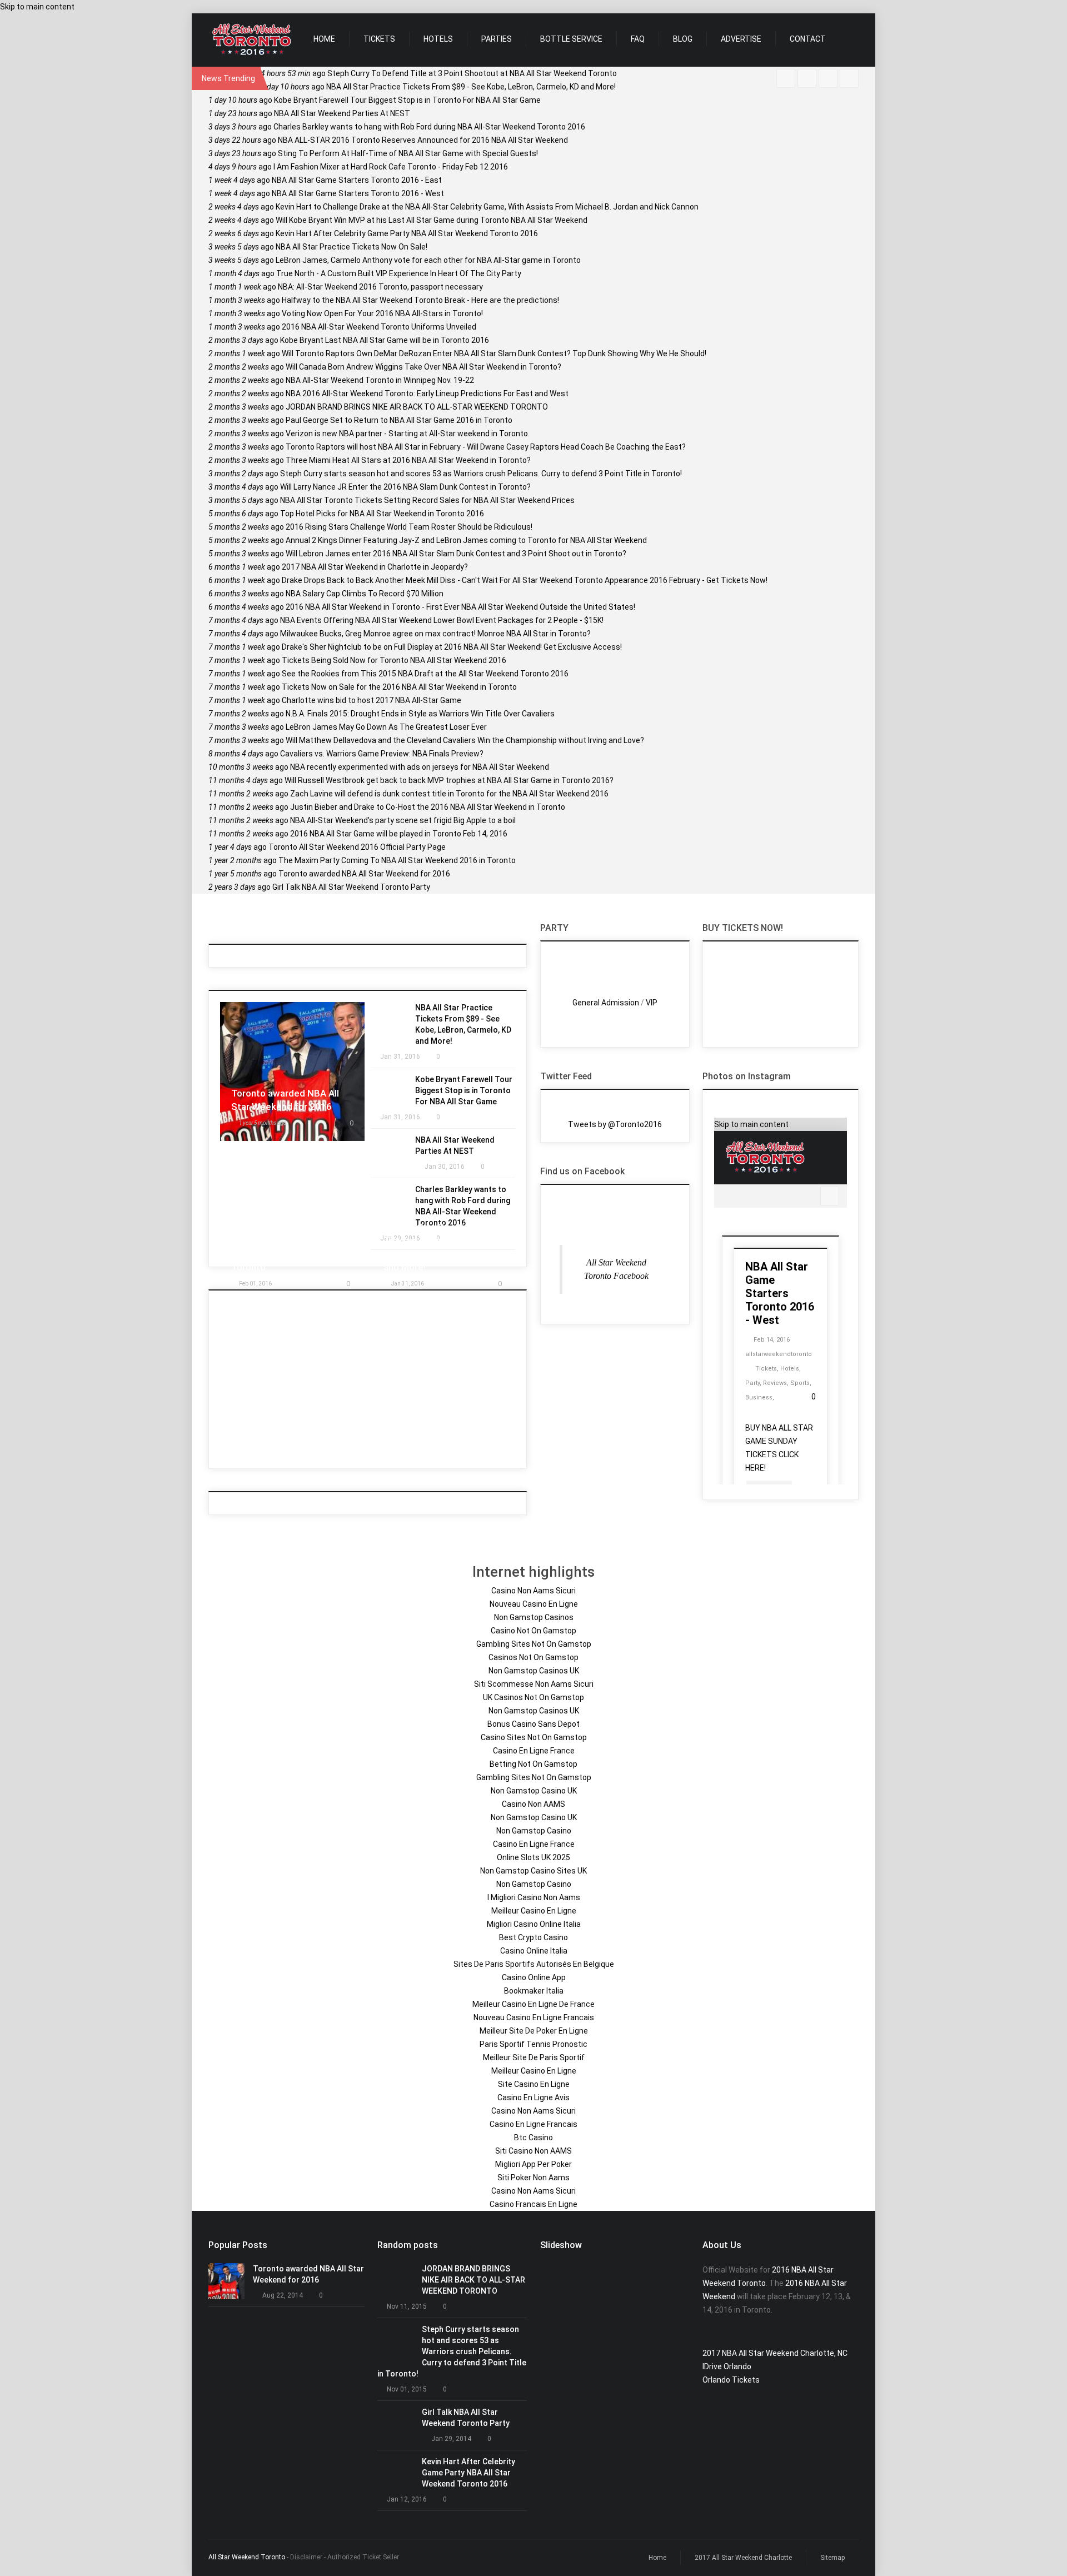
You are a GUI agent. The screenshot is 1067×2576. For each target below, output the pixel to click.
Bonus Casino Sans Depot (533, 1724)
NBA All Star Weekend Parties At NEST (309, 113)
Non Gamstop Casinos (534, 1617)
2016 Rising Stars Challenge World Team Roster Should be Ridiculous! (370, 527)
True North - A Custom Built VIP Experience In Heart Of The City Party (365, 273)
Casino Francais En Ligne (533, 2204)
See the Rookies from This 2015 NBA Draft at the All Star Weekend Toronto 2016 (388, 674)
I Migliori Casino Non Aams (534, 1897)
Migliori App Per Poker (533, 2164)
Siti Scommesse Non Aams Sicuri (534, 1684)
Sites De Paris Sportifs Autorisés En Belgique (534, 1964)
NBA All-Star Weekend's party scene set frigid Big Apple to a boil (362, 820)
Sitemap (832, 2558)
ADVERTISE (741, 39)
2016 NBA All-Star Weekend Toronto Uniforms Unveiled (342, 327)
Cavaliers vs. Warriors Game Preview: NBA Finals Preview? (346, 754)
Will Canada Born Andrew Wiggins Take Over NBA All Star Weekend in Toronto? (385, 367)
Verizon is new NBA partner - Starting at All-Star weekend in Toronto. (369, 434)
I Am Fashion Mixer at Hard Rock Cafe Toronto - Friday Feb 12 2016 (358, 167)
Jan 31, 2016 (400, 1057)
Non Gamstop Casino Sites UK (533, 1871)
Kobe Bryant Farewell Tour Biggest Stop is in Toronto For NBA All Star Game (375, 100)
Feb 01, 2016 (255, 1284)
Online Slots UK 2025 (533, 1857)
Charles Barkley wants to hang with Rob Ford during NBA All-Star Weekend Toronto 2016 (397, 127)
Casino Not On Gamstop (533, 1631)
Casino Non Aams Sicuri (533, 1591)
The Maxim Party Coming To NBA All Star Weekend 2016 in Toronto (362, 860)
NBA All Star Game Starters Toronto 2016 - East (325, 180)
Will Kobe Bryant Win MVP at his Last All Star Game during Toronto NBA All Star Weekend (398, 220)
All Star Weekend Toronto (247, 2557)
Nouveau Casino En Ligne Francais (534, 2017)
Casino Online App (534, 1977)
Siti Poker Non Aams (533, 2178)
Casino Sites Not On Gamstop (534, 1737)
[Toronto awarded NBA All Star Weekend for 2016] (226, 2281)
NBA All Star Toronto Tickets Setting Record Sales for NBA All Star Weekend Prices (392, 500)
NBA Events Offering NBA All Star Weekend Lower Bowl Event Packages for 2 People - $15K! (406, 620)
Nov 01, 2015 (407, 2389)
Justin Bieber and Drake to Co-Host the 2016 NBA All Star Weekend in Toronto (387, 807)
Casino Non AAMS (533, 1804)
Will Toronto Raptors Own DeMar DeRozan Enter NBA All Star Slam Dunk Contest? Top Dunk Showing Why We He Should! (457, 353)
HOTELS (438, 39)
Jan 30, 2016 (445, 1167)
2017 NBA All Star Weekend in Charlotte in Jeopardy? (338, 567)
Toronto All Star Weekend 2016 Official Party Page (327, 847)
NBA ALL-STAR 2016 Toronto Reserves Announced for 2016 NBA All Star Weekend (388, 140)
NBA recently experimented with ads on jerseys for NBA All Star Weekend (379, 767)
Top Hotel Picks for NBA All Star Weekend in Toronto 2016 (346, 514)
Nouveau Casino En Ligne (534, 1604)
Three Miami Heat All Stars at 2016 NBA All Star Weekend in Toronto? (370, 460)
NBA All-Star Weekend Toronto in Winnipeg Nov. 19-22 (341, 380)
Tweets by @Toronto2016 (615, 1124)
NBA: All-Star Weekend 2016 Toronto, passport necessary (346, 287)
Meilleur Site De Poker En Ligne (534, 2031)
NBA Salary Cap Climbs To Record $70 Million (326, 594)
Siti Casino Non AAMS (533, 2151)
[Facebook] (786, 78)
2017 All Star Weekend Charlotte (743, 2558)
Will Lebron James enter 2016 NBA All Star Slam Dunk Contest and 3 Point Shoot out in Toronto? (417, 554)
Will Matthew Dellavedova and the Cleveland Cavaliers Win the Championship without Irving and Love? (426, 740)
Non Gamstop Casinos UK (534, 1671)
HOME (324, 39)
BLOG (683, 39)
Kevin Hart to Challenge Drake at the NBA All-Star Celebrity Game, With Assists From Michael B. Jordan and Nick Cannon (453, 207)
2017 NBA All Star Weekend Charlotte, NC (775, 2353)
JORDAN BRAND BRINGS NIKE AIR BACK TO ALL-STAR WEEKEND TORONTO (378, 407)
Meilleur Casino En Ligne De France (533, 2004)
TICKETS (379, 39)
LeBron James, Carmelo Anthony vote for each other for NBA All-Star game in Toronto (395, 260)
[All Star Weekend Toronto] (251, 40)
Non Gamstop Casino (534, 1831)
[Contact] (828, 78)
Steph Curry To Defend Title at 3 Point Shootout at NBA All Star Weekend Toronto (439, 73)
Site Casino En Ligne (534, 2084)
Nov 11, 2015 (407, 2306)
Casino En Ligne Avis (533, 2097)
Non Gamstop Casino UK (534, 1791)
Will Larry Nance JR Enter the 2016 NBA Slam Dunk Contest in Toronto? (370, 487)
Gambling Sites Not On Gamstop (534, 1644)
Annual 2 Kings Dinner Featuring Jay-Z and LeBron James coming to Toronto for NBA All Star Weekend (428, 540)
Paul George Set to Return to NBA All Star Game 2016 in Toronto (360, 420)
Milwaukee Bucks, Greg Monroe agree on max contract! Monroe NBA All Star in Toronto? (400, 634)
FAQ (638, 39)
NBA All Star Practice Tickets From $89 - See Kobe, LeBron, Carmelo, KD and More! (438, 87)
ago (263, 1123)
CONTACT (808, 39)
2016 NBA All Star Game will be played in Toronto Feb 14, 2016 (358, 834)
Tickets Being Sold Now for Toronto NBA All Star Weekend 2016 (357, 660)
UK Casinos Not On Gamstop (533, 1697)
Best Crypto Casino (533, 1937)
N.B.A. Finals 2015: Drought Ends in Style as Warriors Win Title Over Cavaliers (382, 714)
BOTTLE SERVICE (571, 39)
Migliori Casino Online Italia (534, 1924)
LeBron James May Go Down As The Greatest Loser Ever (348, 727)
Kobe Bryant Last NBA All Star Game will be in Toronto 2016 (349, 340)
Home (657, 2558)
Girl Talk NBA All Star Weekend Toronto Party (319, 887)
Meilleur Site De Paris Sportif (534, 2057)
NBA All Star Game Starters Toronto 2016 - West (326, 193)
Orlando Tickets (731, 2380)
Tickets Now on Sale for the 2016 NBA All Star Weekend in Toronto (363, 687)
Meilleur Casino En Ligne (534, 1911)
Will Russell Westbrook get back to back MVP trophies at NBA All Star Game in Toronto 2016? (411, 780)
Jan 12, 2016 (407, 2499)
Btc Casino (533, 2137)
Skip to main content (37, 7)
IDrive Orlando (727, 2366)
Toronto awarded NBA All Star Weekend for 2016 (329, 874)
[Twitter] (807, 78)
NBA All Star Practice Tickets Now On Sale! (318, 247)
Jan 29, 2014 (451, 2439)
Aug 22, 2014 (283, 2295)
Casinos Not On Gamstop (533, 1657)
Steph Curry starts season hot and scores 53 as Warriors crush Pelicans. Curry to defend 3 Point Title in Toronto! (445, 474)
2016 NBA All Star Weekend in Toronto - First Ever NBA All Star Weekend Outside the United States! (422, 607)
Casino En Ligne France (534, 1751)
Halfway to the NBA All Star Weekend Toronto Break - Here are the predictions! (384, 300)
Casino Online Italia (534, 1951)
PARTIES (497, 39)
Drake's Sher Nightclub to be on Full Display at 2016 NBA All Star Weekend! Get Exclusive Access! (415, 647)
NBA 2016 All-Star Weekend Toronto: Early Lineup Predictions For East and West (388, 393)
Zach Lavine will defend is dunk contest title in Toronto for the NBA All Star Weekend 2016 (408, 794)
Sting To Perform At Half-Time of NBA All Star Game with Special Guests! (373, 153)
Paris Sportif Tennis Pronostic (533, 2044)
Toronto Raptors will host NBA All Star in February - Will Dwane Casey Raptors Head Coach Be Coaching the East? (447, 447)
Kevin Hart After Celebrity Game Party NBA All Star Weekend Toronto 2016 (373, 233)
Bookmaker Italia (534, 1991)
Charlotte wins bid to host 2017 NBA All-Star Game (335, 700)
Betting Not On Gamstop (533, 1764)
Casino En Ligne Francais (533, 2124)
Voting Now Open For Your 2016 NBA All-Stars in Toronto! (346, 313)
